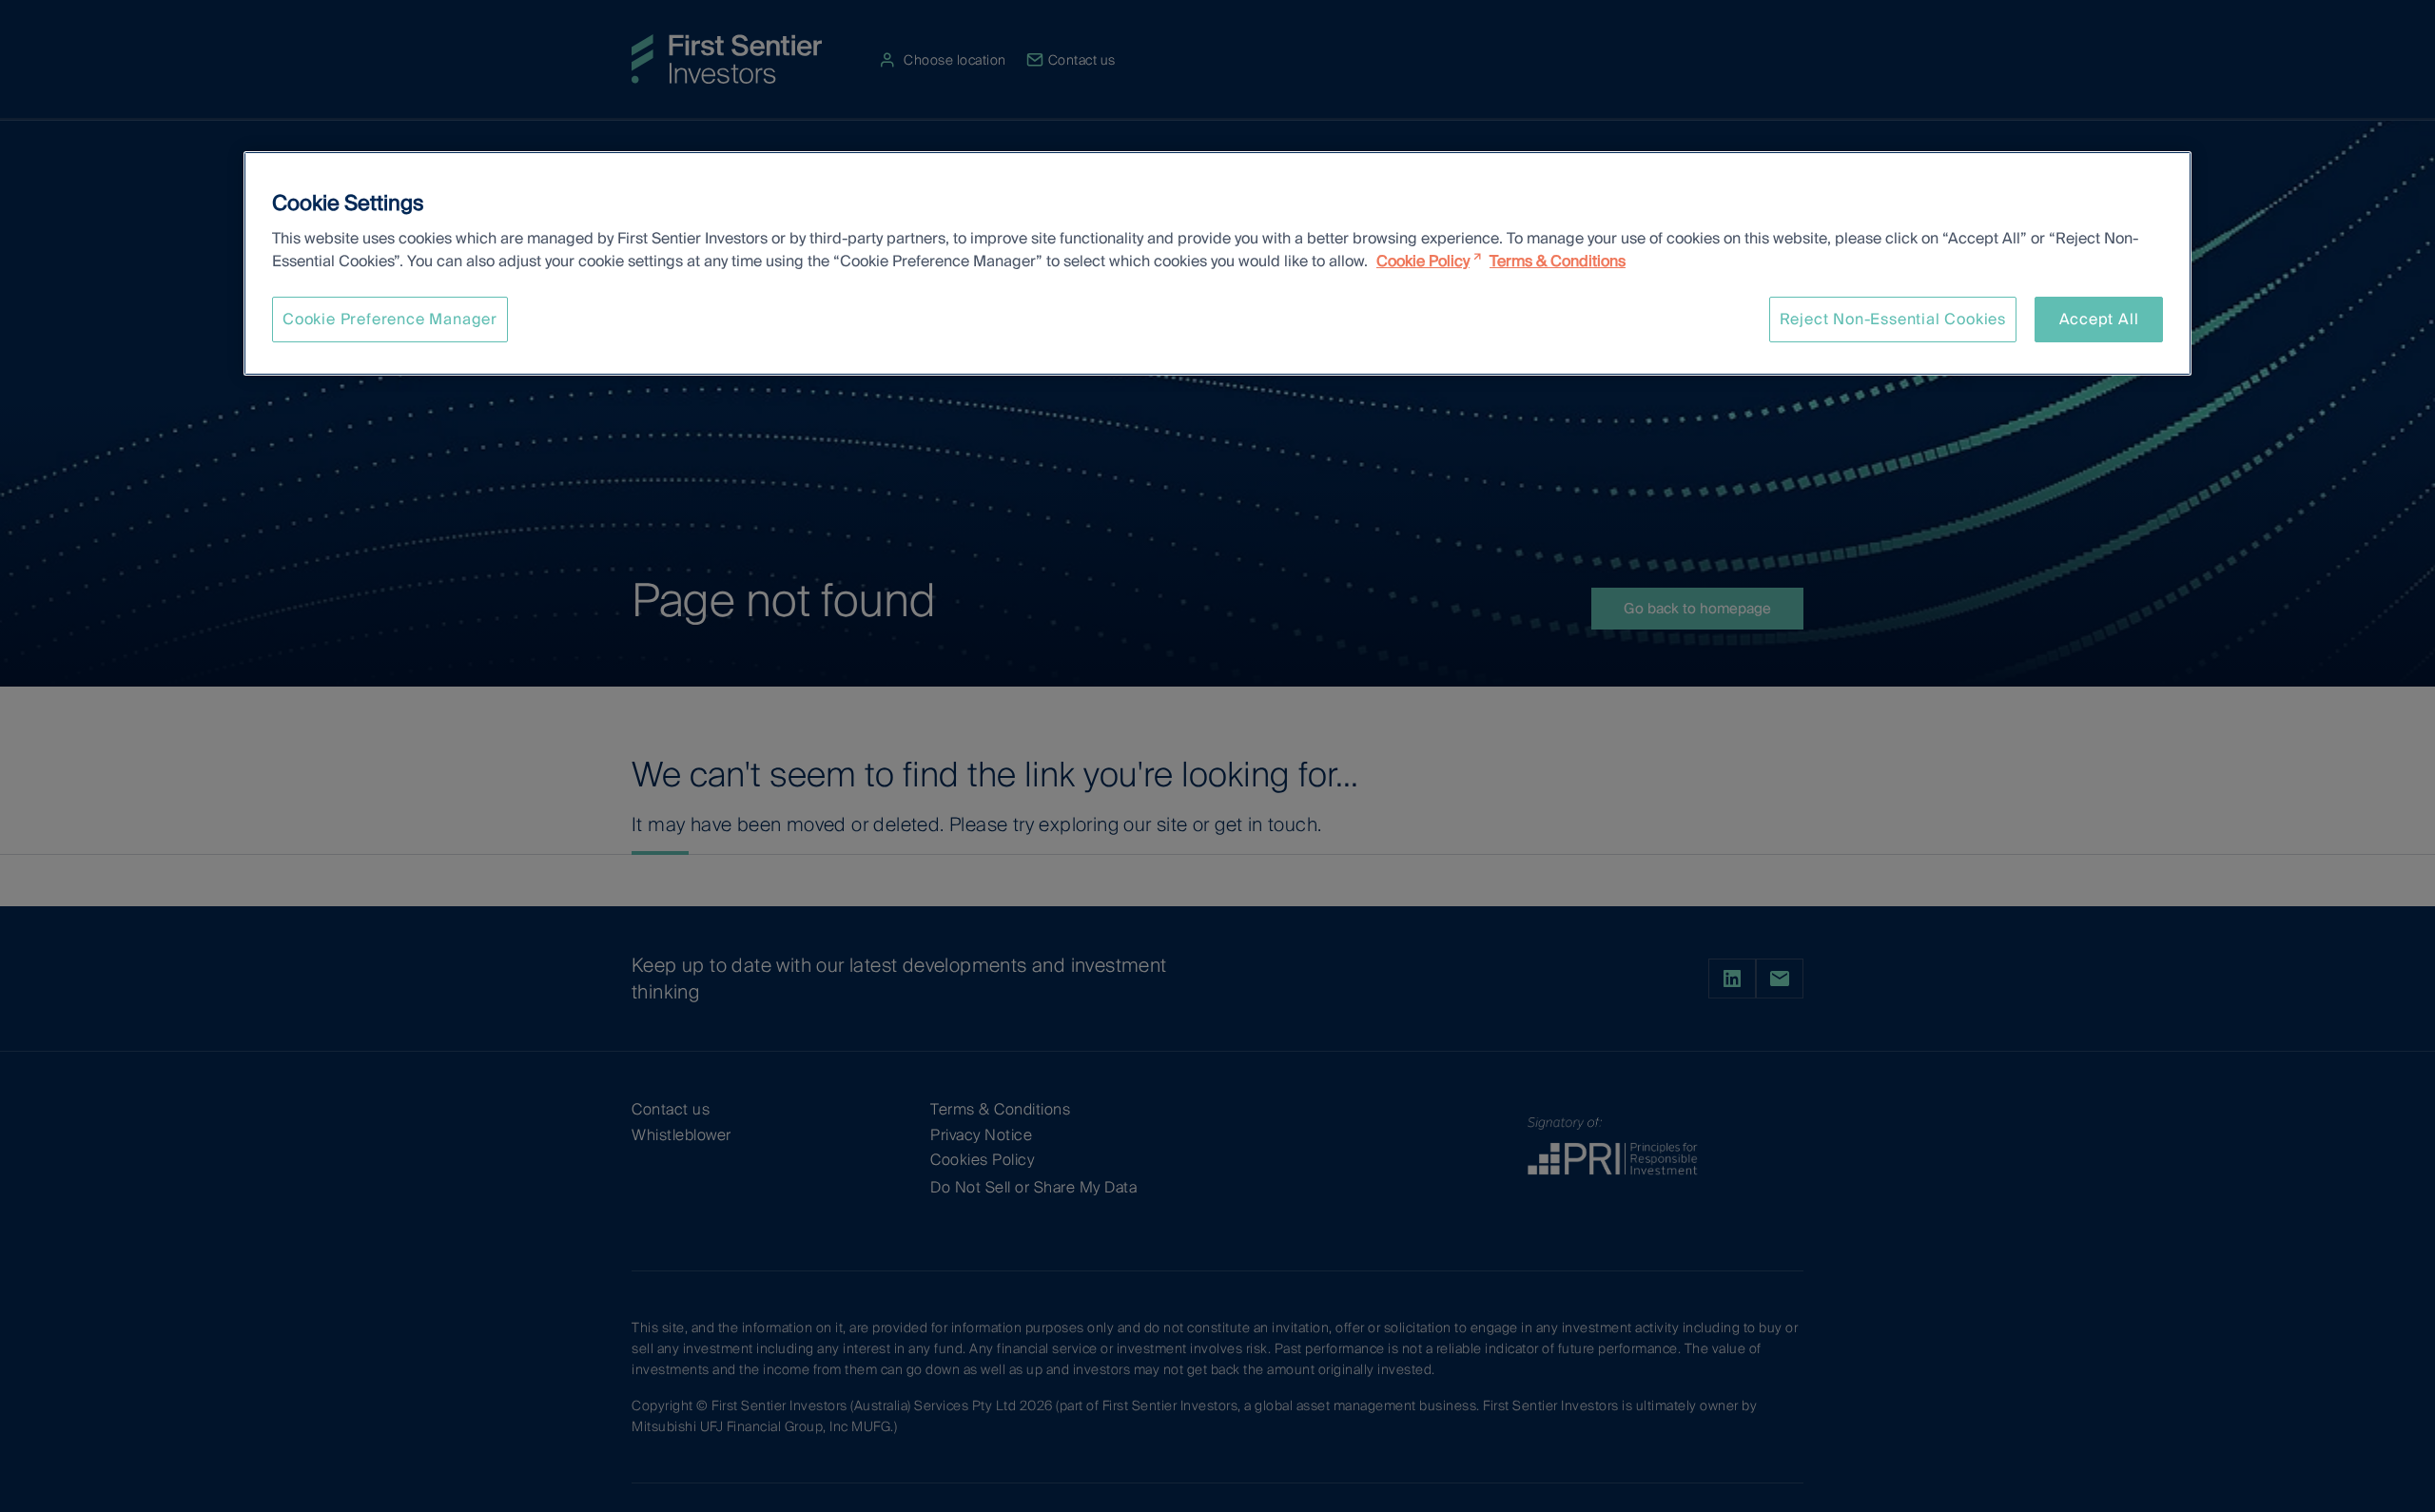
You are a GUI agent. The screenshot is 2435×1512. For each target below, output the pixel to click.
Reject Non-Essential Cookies (1893, 319)
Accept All (2099, 319)
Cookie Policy (1423, 261)
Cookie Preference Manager (390, 319)
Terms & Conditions (1558, 261)
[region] (1217, 263)
